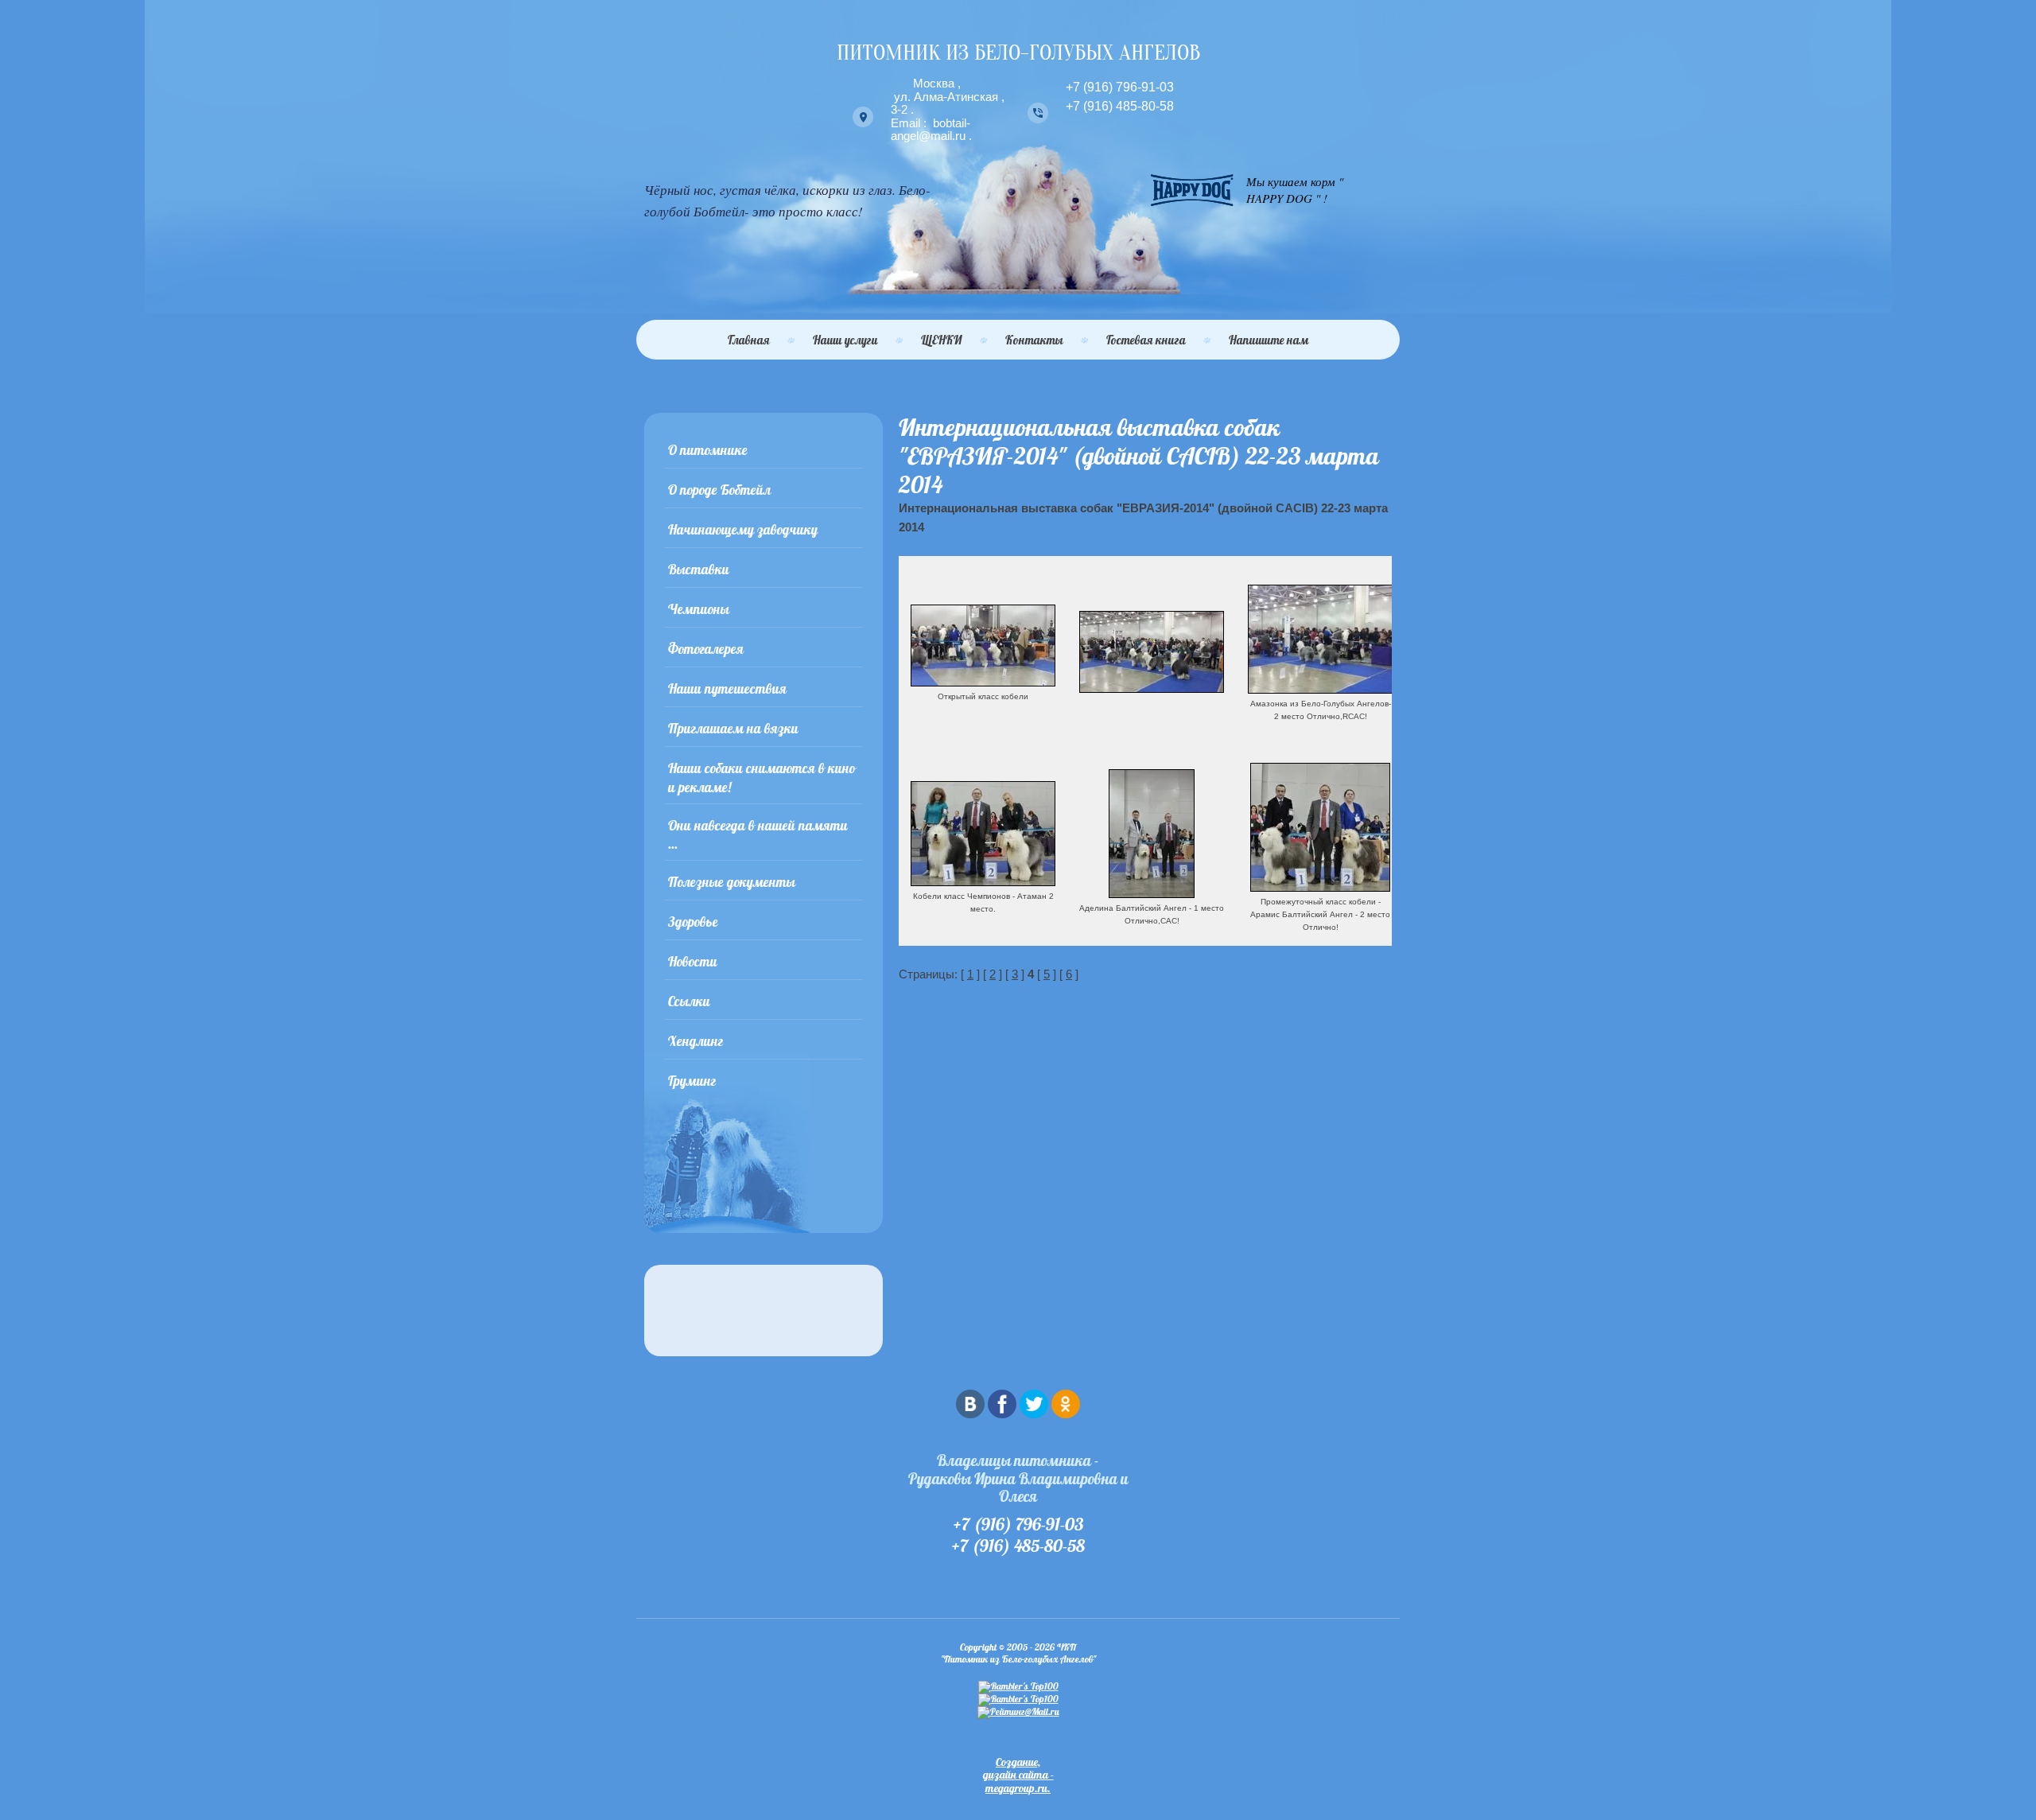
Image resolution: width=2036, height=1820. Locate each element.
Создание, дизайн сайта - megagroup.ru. (1018, 1775)
